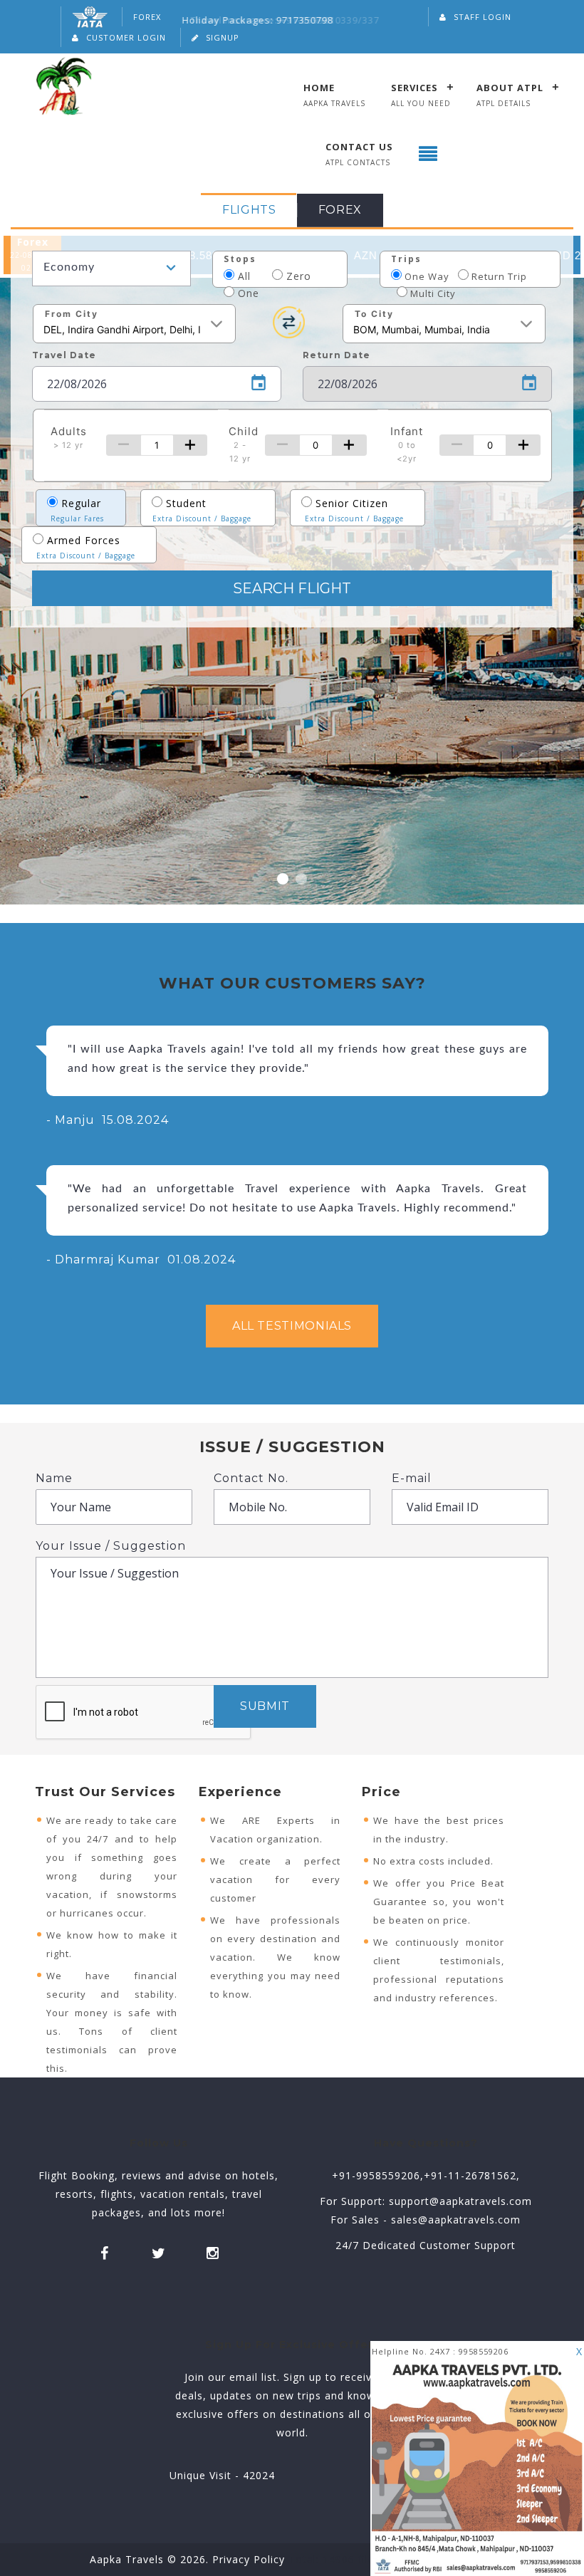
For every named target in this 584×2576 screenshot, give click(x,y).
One (247, 293)
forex (340, 210)
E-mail (412, 1478)
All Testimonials (292, 1326)
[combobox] (111, 268)
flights (249, 210)
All (251, 276)
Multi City (432, 293)
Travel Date (64, 355)
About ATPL (510, 87)
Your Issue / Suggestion (111, 1546)
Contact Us (359, 146)
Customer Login (126, 37)
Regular (77, 510)
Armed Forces (86, 547)
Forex (147, 17)
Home (319, 87)
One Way (426, 276)
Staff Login (483, 17)
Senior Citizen (354, 510)
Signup (223, 37)
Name (54, 1478)
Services (414, 87)
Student (202, 510)
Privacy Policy (250, 2559)
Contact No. (251, 1478)
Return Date (337, 355)
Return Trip (498, 276)
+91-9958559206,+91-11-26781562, (426, 2175)
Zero (308, 276)
